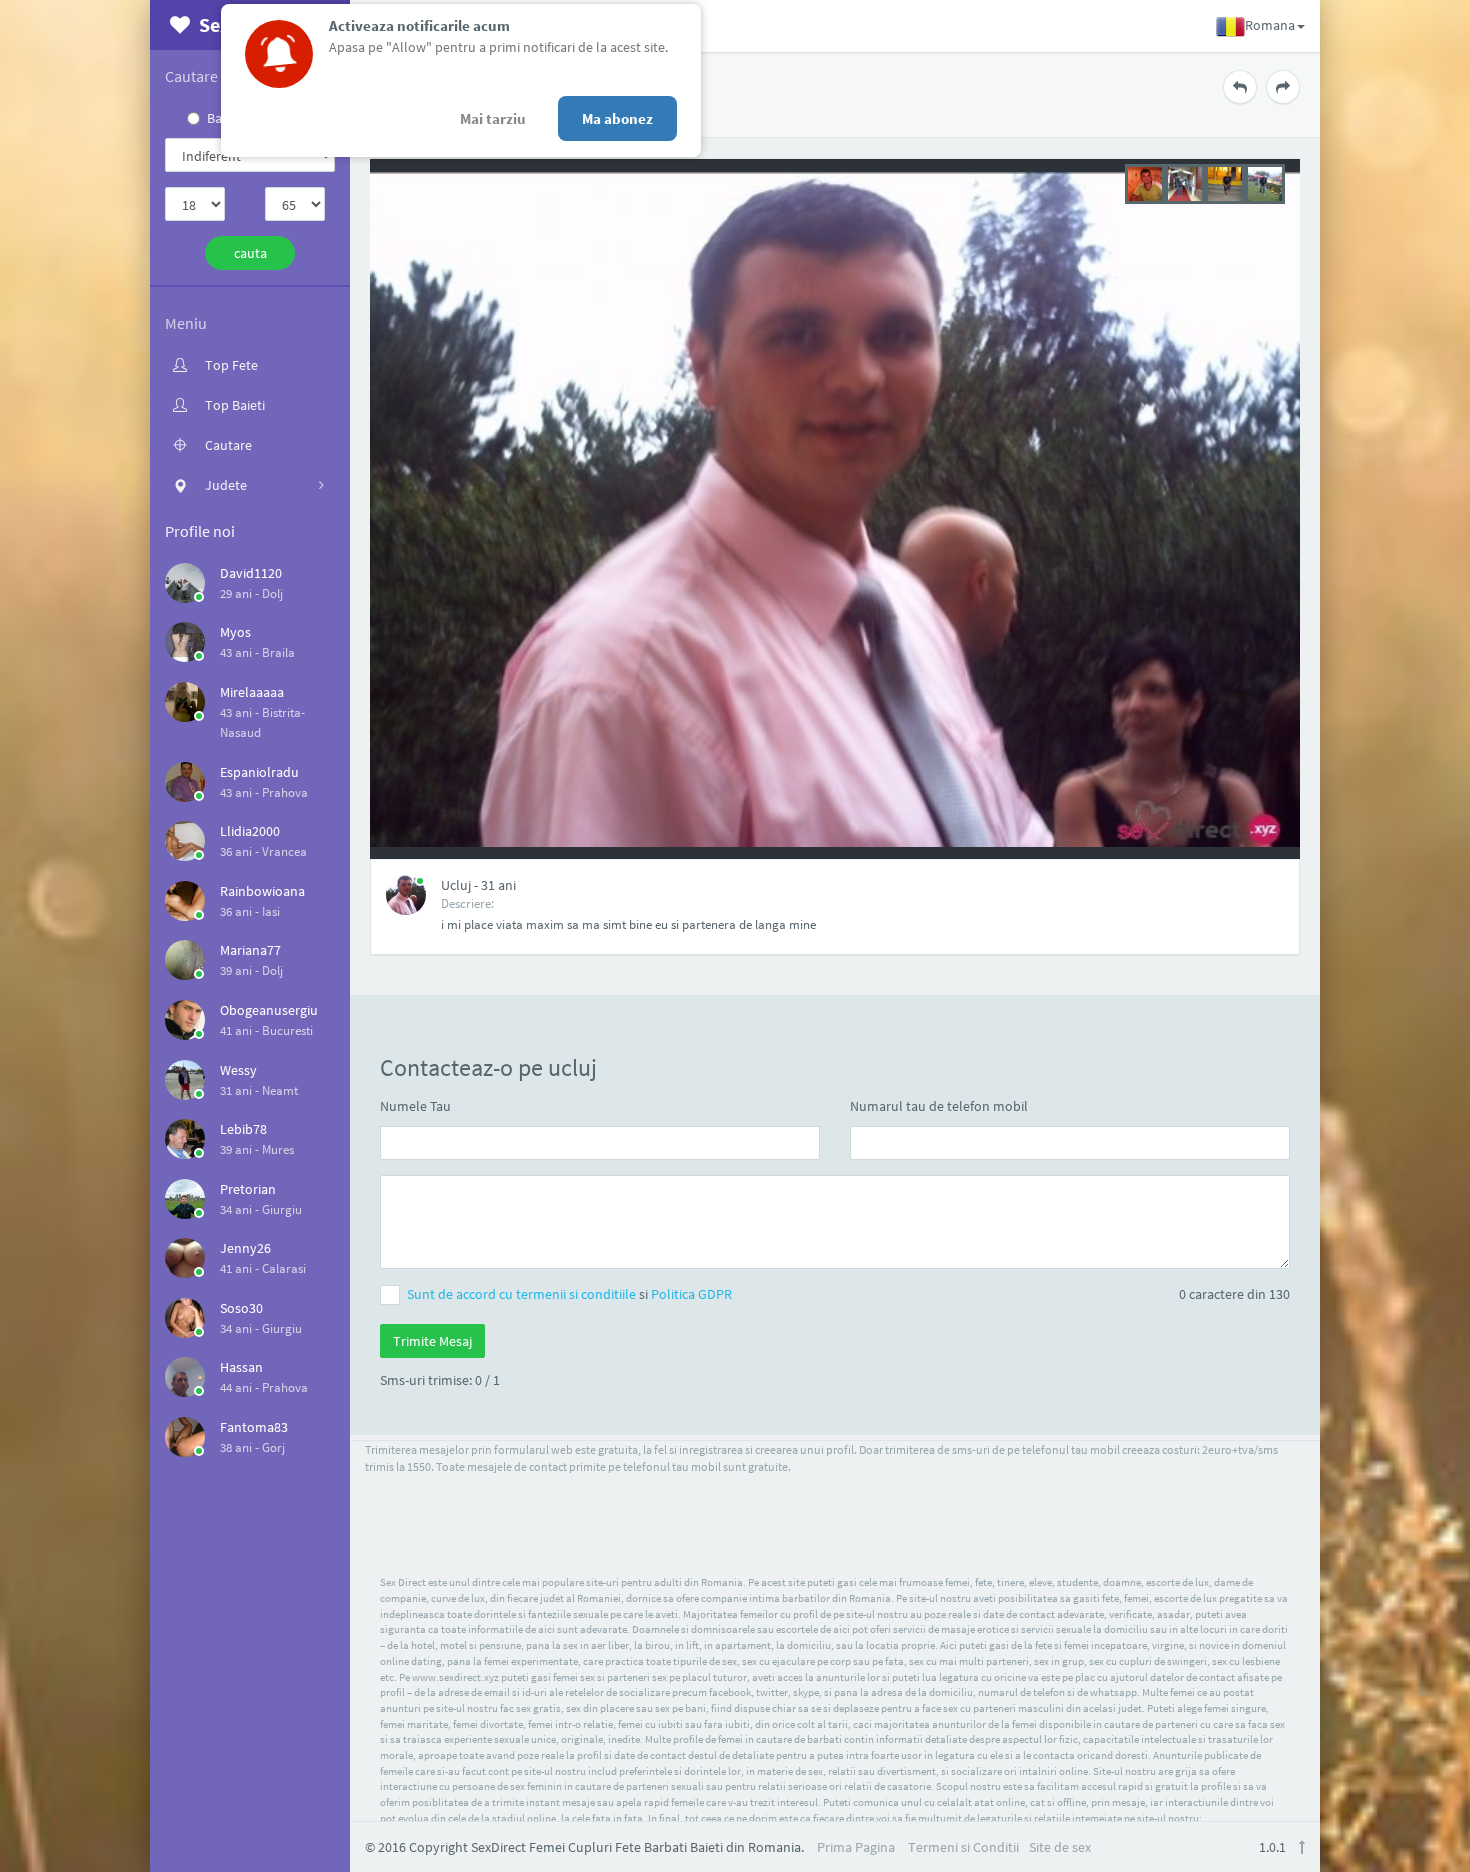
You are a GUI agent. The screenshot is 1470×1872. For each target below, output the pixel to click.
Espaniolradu (259, 772)
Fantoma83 (254, 1427)
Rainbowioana (262, 891)
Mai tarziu (493, 118)
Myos (235, 632)
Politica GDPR (691, 1294)
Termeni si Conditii (963, 1847)
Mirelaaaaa (252, 692)
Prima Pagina (856, 1847)
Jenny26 (245, 1248)
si (569, 1294)
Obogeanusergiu (269, 1010)
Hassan (241, 1367)
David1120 (251, 573)
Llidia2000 (250, 831)
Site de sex (1060, 1847)
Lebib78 (243, 1129)
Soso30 (241, 1308)
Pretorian (248, 1189)
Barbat (227, 118)
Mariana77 (250, 950)
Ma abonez (617, 118)
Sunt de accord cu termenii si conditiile (523, 1294)
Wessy (238, 1070)
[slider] (1205, 182)
